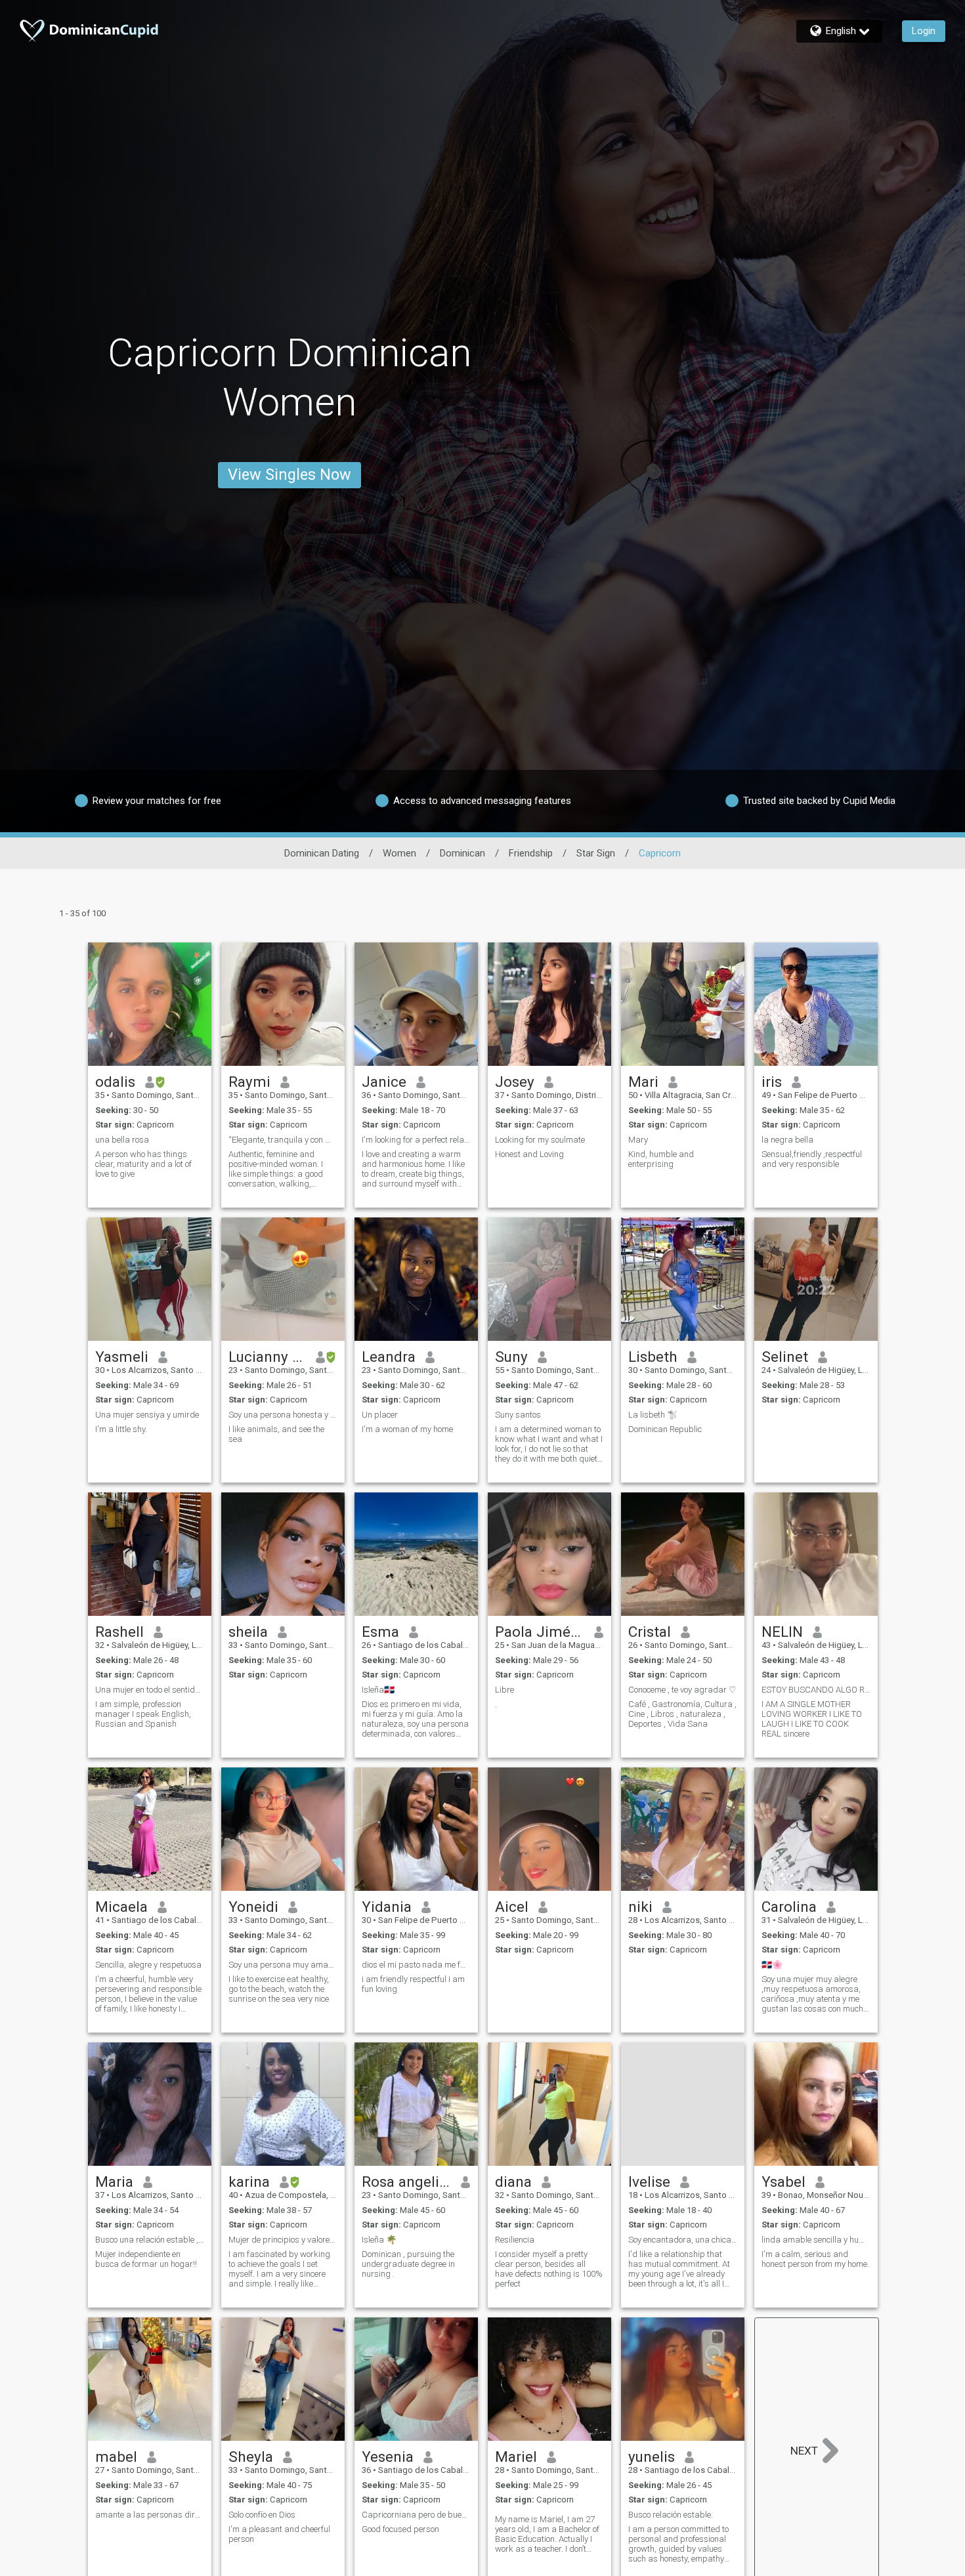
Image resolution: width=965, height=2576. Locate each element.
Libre (504, 1690)
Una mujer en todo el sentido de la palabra (150, 1690)
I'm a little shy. (121, 1429)
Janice (384, 1082)
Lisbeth (653, 1357)
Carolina (789, 1907)
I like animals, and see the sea (276, 1434)
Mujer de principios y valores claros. (283, 2240)
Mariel (516, 2457)
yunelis (652, 2457)
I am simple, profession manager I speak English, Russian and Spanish (143, 1714)
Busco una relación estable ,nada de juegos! (150, 2240)
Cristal (650, 1632)
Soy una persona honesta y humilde (283, 1415)
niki (640, 1907)
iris (772, 1082)
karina (249, 2182)
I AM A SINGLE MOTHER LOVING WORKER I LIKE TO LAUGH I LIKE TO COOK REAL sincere (812, 1719)
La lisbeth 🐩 (653, 1415)
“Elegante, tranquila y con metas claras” (283, 1140)
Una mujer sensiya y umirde (147, 1415)
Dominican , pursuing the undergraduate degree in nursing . (408, 2264)
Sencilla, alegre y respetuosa (148, 1965)
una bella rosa (122, 1140)
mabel (116, 2457)
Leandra (389, 1357)
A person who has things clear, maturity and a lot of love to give (143, 1164)
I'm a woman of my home (407, 1429)
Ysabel (783, 2182)
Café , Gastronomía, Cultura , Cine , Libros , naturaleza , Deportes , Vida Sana (682, 1714)
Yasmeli (122, 1357)
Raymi (249, 1082)
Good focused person (400, 2529)
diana (513, 2182)
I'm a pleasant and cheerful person (279, 2534)
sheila (248, 1632)
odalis (115, 1082)
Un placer (380, 1415)
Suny (511, 1357)
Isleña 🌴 (379, 2240)
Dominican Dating (322, 853)
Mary (638, 1140)
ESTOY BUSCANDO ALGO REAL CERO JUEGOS (816, 1690)
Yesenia (388, 2457)
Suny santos (518, 1415)
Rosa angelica (407, 2182)
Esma (380, 1632)
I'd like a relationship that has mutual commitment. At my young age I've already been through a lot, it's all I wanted (679, 2269)
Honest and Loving (529, 1154)
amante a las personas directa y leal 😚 (150, 2515)
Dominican (462, 853)
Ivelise (649, 2182)
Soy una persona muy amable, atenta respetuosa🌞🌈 (283, 1965)
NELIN (782, 1632)
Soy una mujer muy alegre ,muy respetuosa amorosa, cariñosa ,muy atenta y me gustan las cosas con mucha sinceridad (815, 1994)
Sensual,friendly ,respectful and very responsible (812, 1159)
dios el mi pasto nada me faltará (416, 1965)
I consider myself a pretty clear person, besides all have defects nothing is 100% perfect (549, 2269)
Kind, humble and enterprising (661, 1159)
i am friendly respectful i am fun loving (413, 1984)
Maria (114, 2182)
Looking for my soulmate (540, 1140)
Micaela (121, 1907)
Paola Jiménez (540, 1632)
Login (924, 31)
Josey (515, 1082)
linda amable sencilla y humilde (816, 2240)
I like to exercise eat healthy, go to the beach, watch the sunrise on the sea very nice (279, 1989)
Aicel (512, 1907)
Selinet (785, 1357)
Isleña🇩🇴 (378, 1690)
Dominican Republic (665, 1429)
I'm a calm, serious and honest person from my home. (815, 2259)
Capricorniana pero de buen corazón (416, 2515)
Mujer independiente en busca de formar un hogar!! (146, 2259)
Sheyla (251, 2457)
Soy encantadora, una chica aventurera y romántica (683, 2240)
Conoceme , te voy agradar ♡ (682, 1690)
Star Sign (596, 853)
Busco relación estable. (671, 2515)
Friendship (531, 853)
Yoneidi (253, 1907)
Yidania (387, 1907)
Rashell (119, 1632)
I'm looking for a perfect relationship (416, 1140)
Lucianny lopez (268, 1357)
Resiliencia (515, 2240)
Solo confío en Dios (262, 2515)
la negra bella (787, 1140)
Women (399, 853)
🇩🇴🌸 (772, 1965)
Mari (643, 1082)
